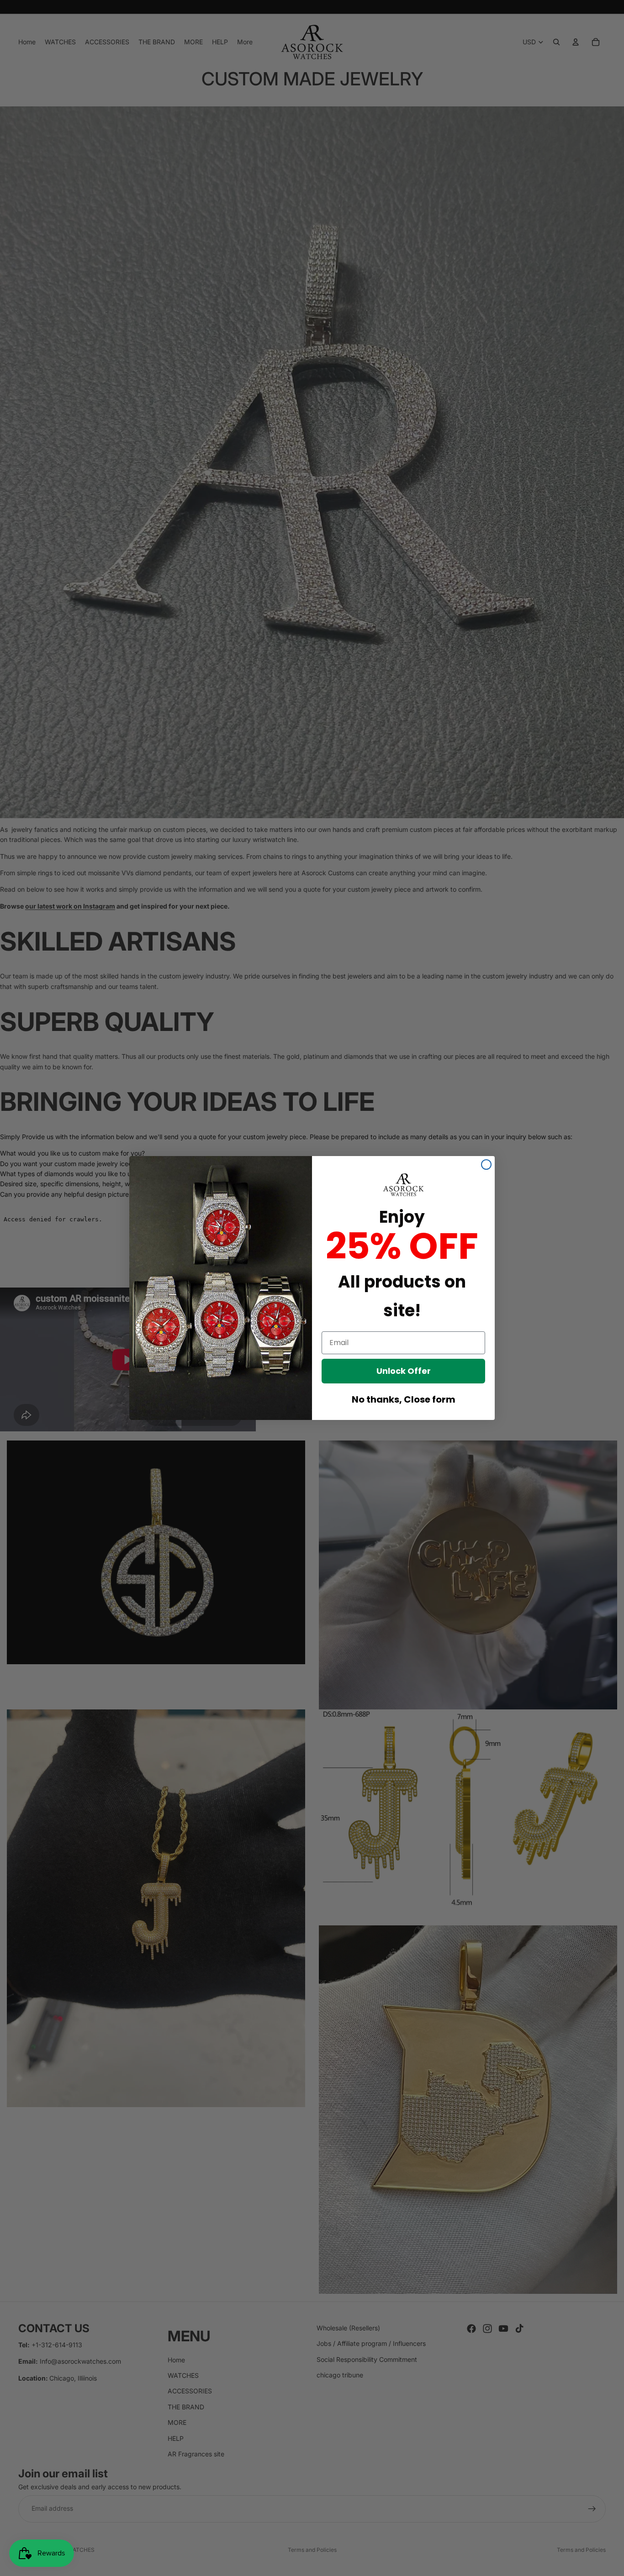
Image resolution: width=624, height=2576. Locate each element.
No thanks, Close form (404, 1399)
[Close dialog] (486, 1164)
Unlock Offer (404, 1371)
